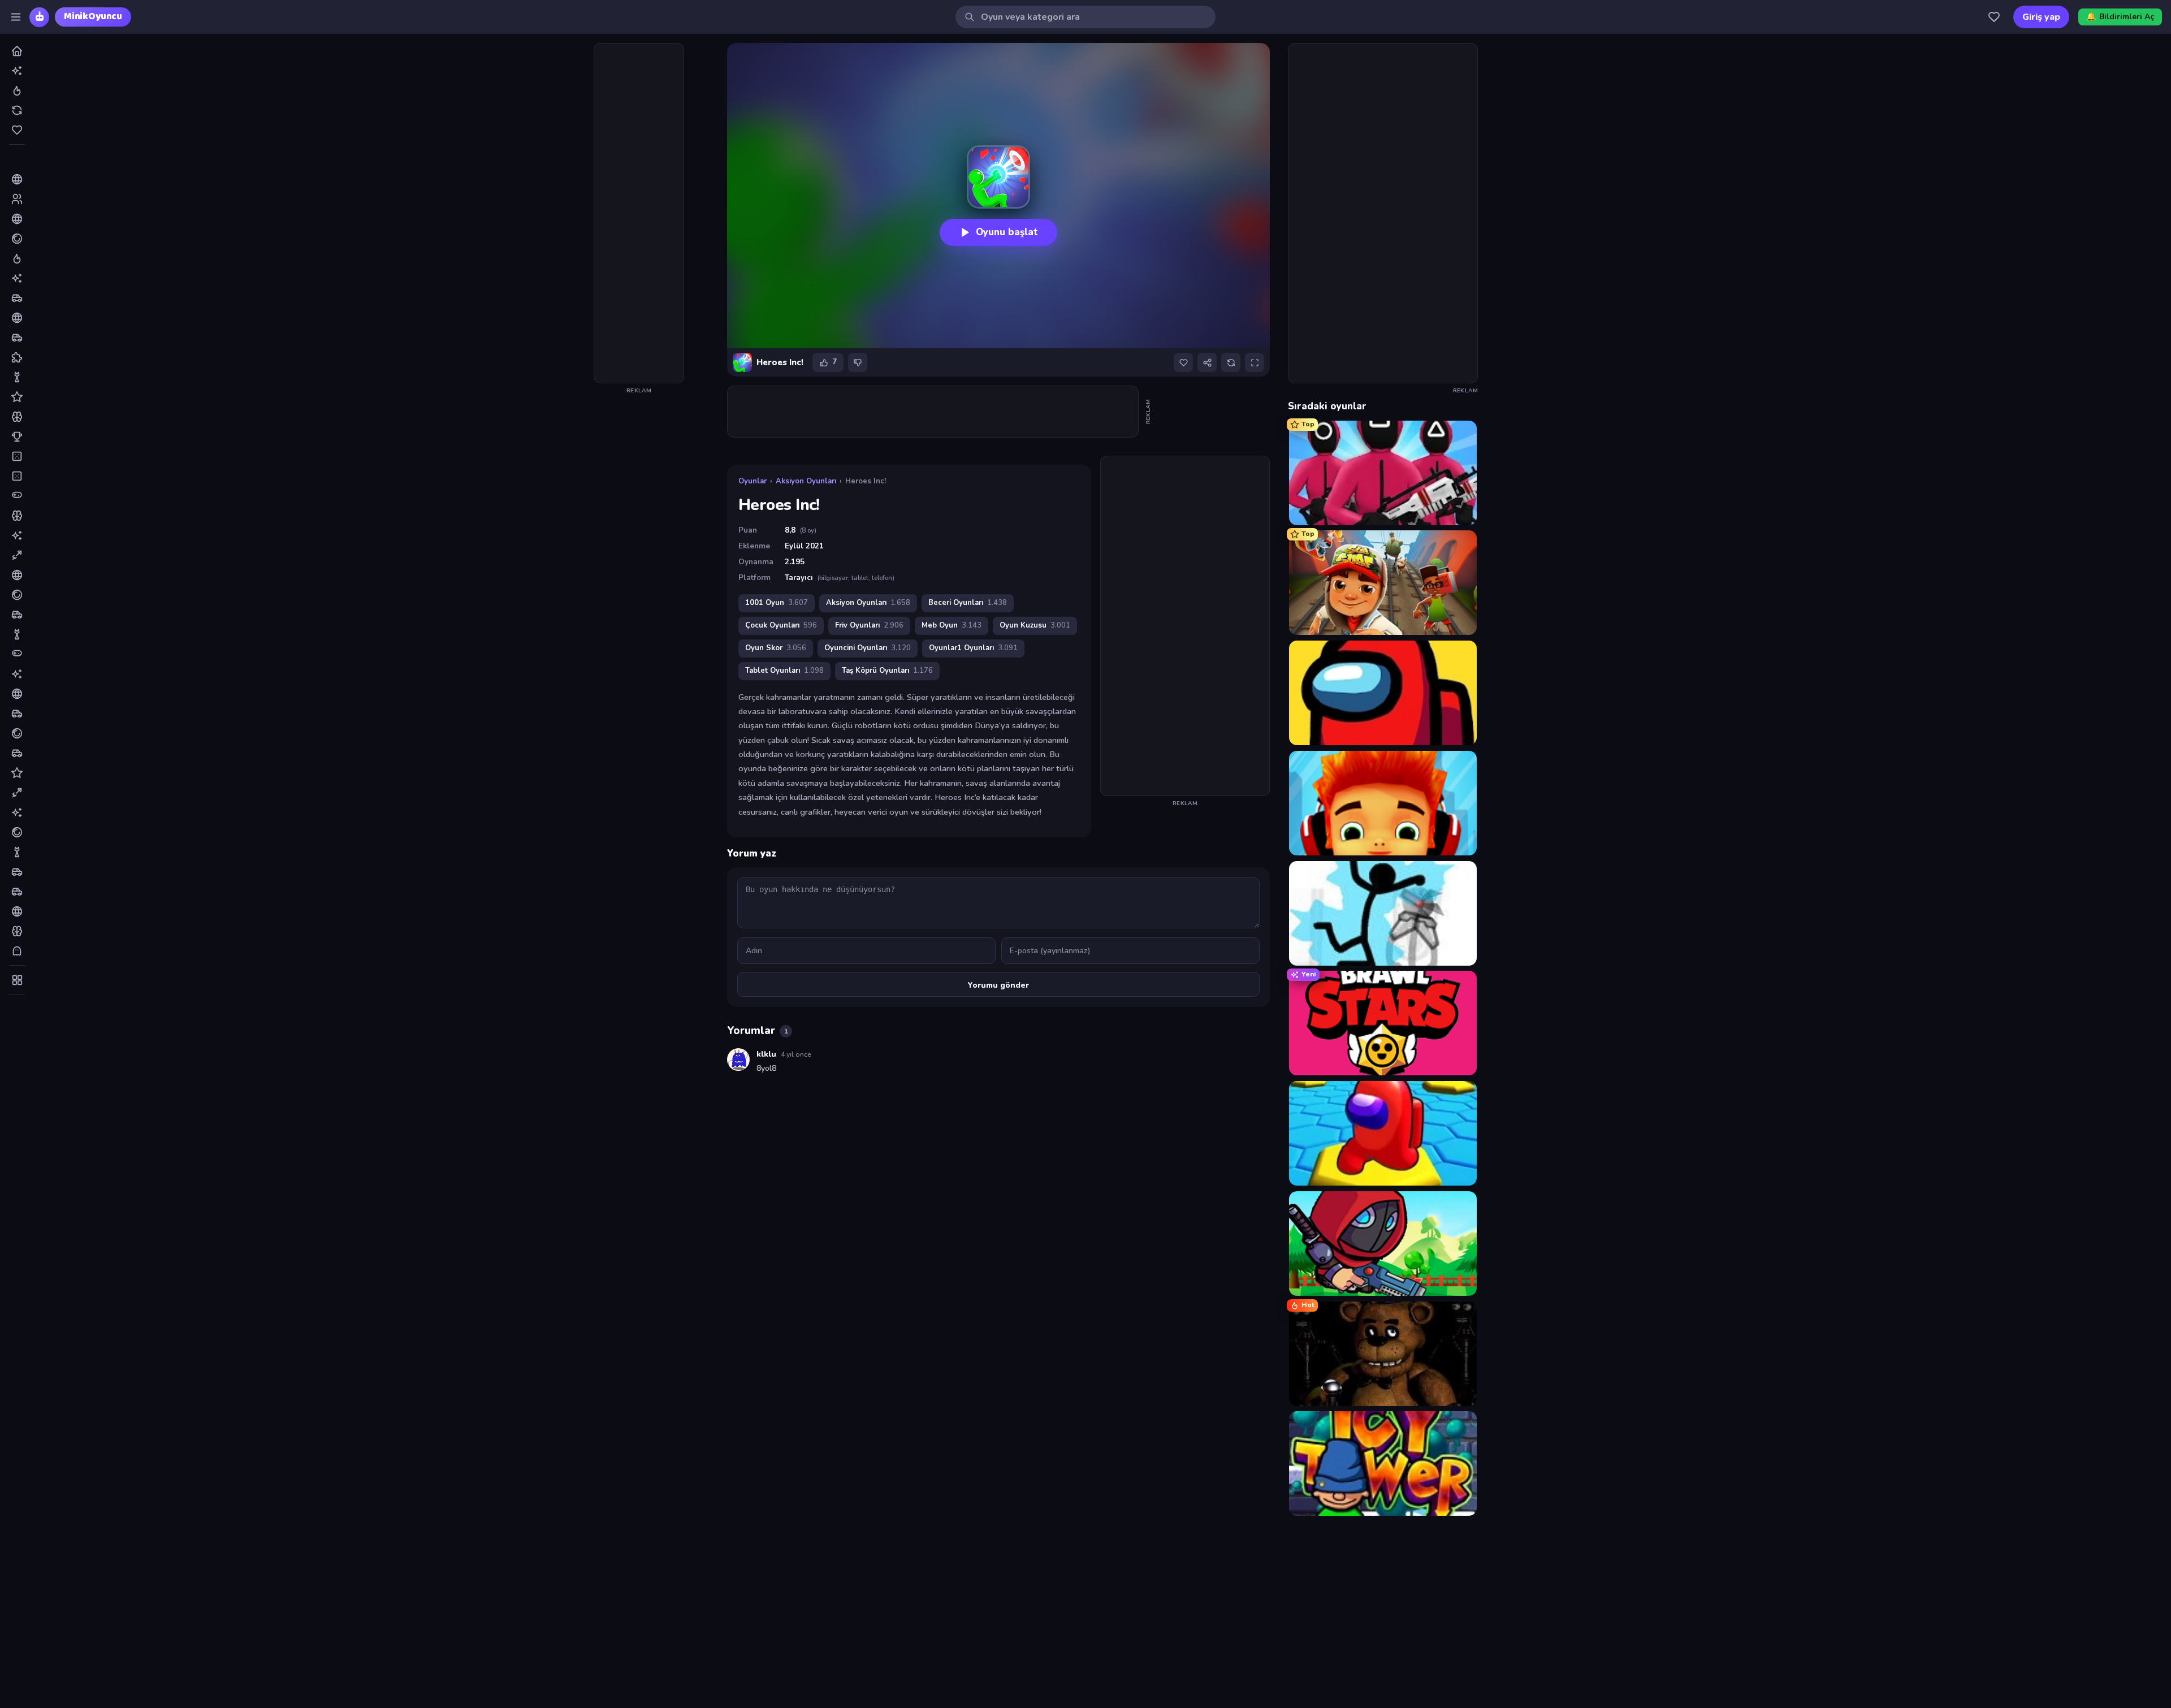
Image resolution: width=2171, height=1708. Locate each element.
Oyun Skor (776, 648)
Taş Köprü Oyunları (887, 671)
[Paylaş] (1207, 362)
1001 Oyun (777, 603)
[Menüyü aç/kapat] (16, 17)
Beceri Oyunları (968, 603)
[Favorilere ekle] (1183, 362)
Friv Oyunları (869, 625)
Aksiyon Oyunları (806, 481)
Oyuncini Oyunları (868, 648)
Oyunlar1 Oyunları (973, 648)
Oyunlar (753, 481)
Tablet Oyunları (784, 671)
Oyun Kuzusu (1035, 625)
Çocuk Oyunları (781, 625)
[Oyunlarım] (1994, 17)
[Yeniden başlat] (1231, 362)
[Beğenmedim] (858, 362)
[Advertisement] (639, 213)
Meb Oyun (952, 625)
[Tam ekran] (1255, 362)
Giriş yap (2041, 17)
